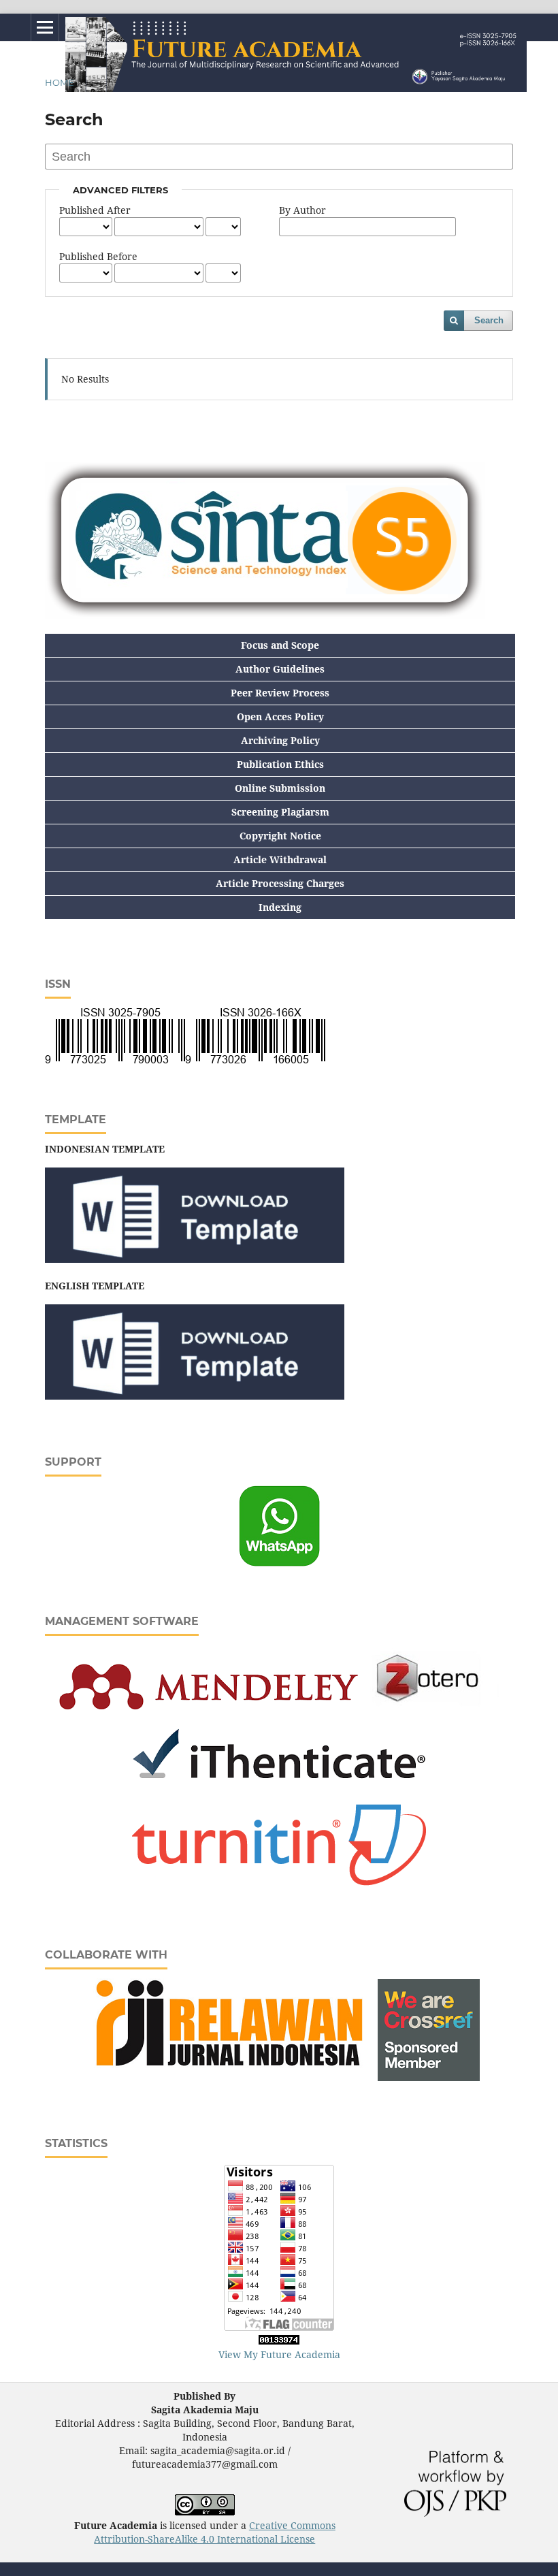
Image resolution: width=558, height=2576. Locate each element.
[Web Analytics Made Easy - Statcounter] (279, 2341)
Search (489, 320)
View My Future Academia (279, 2354)
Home (60, 82)
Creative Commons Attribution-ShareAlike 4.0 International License (215, 2532)
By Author (302, 210)
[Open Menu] (45, 27)
